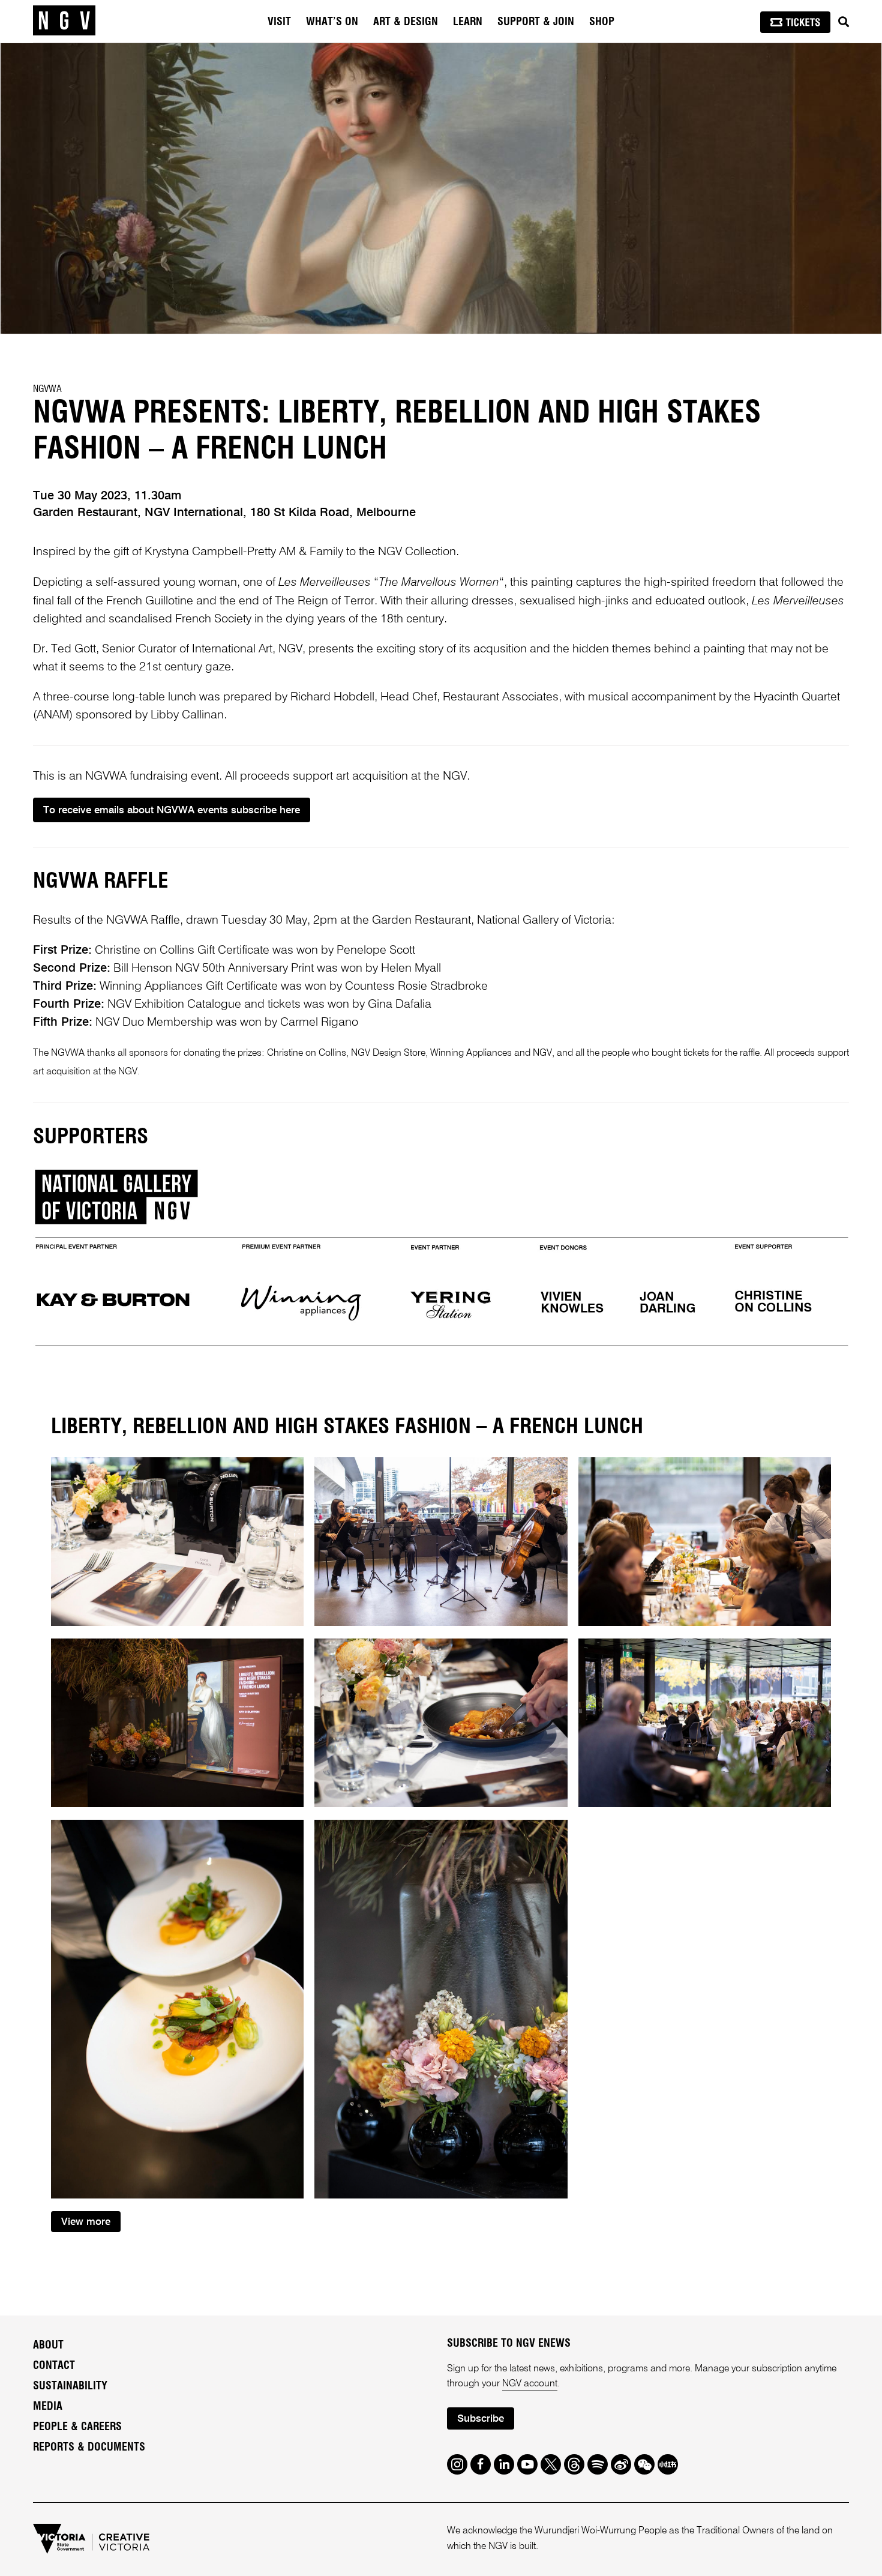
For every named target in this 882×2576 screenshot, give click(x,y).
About (48, 2346)
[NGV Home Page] (64, 21)
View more (86, 2222)
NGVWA (47, 389)
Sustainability (70, 2386)
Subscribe (481, 2419)
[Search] (844, 22)
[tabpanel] (441, 188)
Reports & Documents (89, 2448)
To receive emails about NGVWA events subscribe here (172, 811)
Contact (54, 2366)
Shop (602, 22)
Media (48, 2407)
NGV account (530, 2384)
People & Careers (77, 2427)
